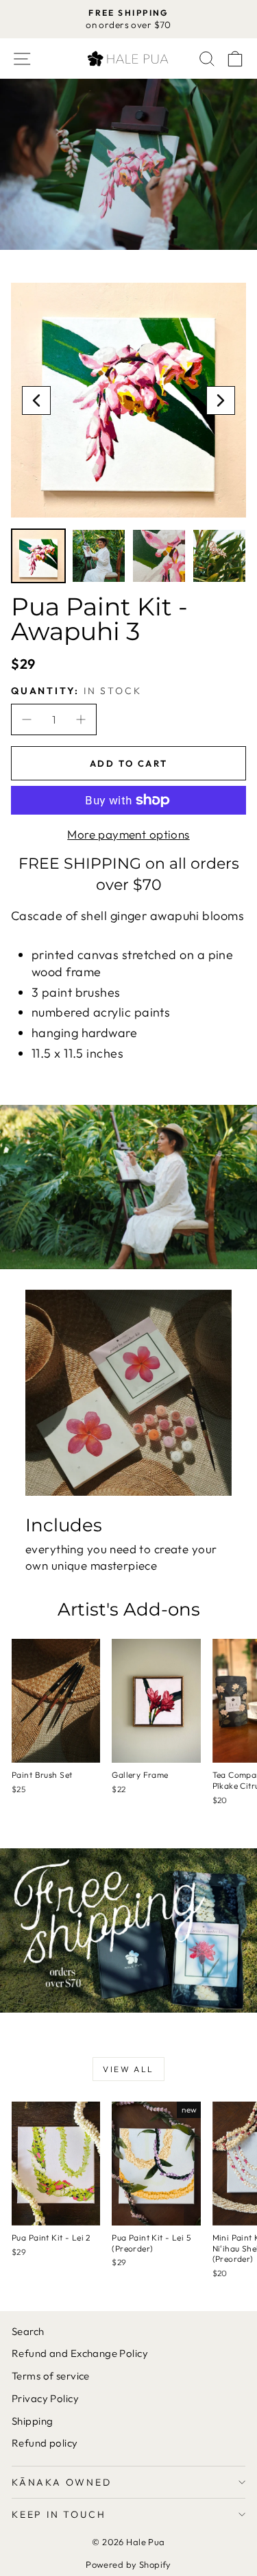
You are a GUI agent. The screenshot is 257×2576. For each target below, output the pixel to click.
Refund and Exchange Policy (80, 2353)
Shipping (32, 2421)
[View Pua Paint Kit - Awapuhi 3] (38, 556)
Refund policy (45, 2443)
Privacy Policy (45, 2398)
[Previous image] (36, 400)
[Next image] (221, 400)
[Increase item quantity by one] (80, 719)
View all (128, 2069)
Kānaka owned (62, 2482)
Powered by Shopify (128, 2564)
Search (28, 2331)
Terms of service (51, 2376)
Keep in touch (59, 2514)
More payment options (128, 834)
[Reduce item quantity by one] (27, 719)
